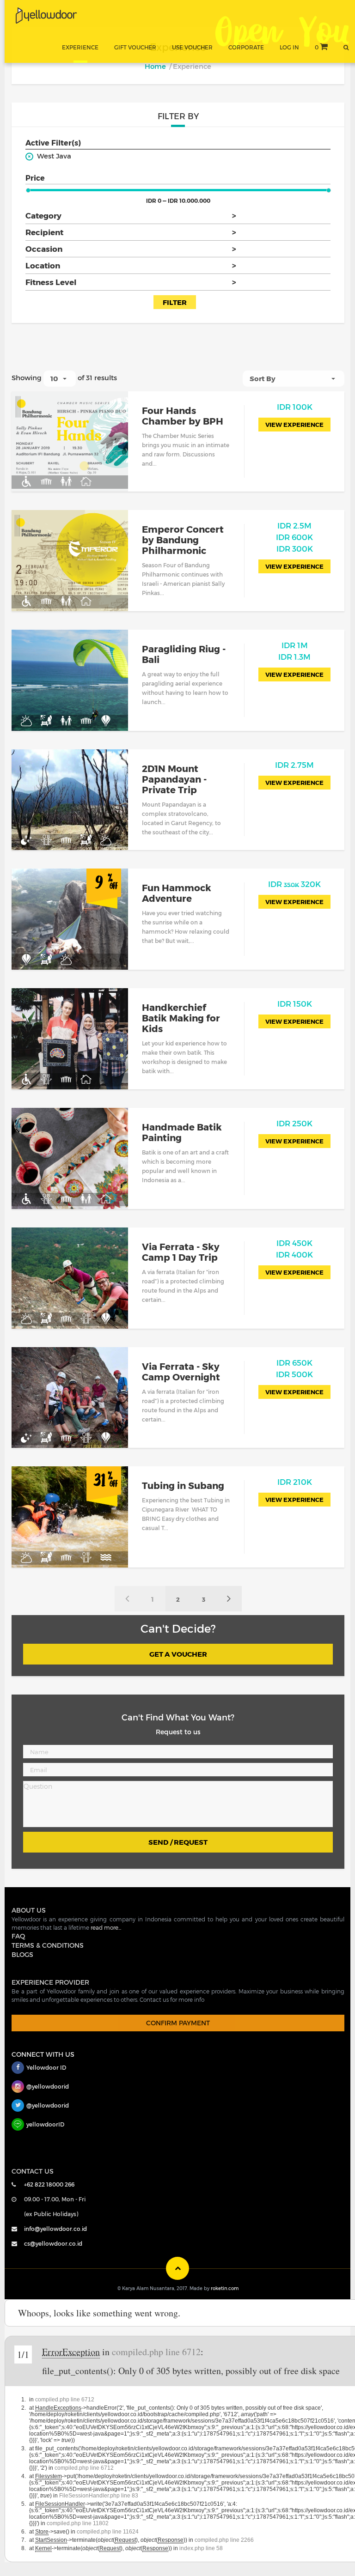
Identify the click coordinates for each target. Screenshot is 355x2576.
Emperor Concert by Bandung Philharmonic (183, 540)
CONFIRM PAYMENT (178, 2023)
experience (80, 47)
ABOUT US (29, 1910)
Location (131, 265)
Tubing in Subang (183, 1485)
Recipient (131, 232)
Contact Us (33, 2171)
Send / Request (178, 1842)
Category (131, 215)
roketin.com (225, 2288)
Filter (175, 302)
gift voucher (135, 47)
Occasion (131, 249)
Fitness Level (131, 282)
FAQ (18, 1936)
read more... (106, 1927)
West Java (54, 156)
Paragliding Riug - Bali (184, 654)
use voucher (192, 47)
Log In (289, 47)
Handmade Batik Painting (182, 1132)
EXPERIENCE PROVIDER (50, 1982)
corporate (246, 47)
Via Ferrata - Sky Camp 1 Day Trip (181, 1252)
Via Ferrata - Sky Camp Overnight (181, 1371)
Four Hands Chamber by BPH (183, 416)
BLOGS (22, 1954)
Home (155, 66)
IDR (295, 407)
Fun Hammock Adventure (177, 893)
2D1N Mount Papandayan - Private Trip (174, 779)
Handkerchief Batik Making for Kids (181, 1018)
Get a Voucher (178, 1654)
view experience (294, 425)
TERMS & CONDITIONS (48, 1945)
